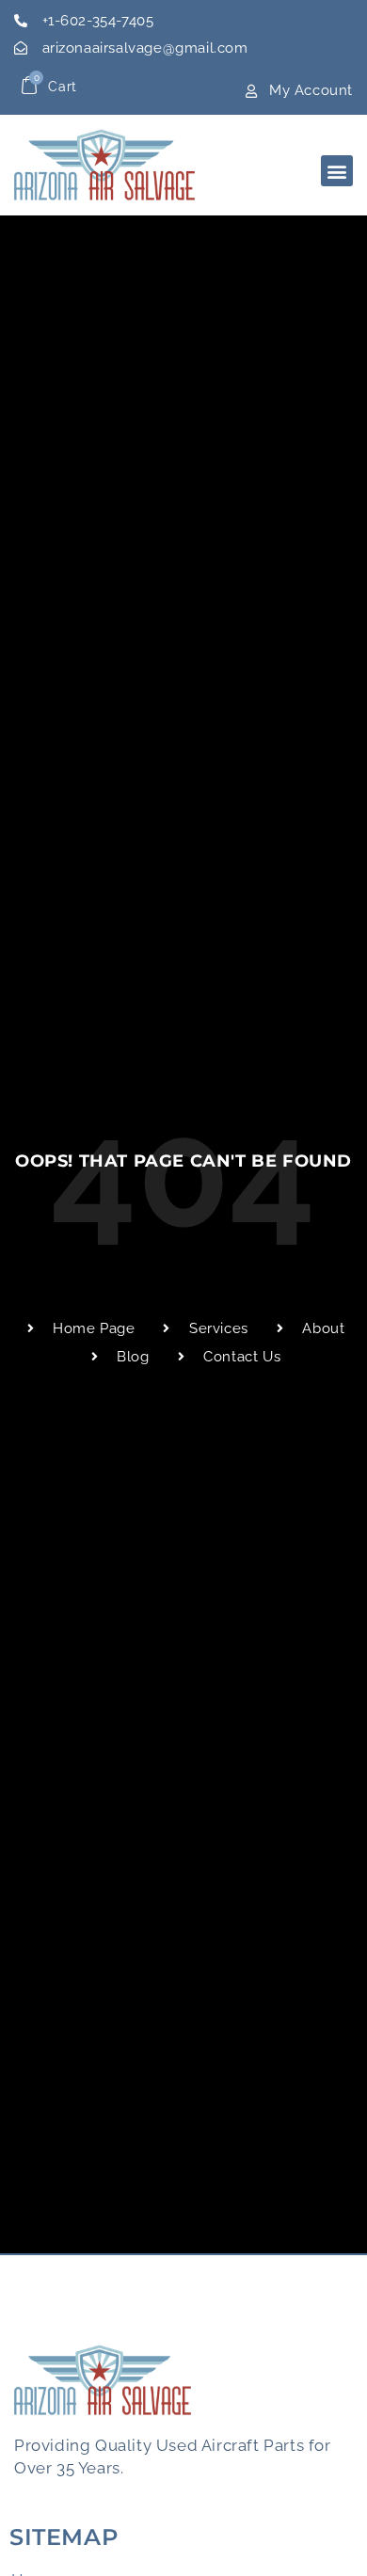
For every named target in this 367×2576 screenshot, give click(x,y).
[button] (337, 171)
